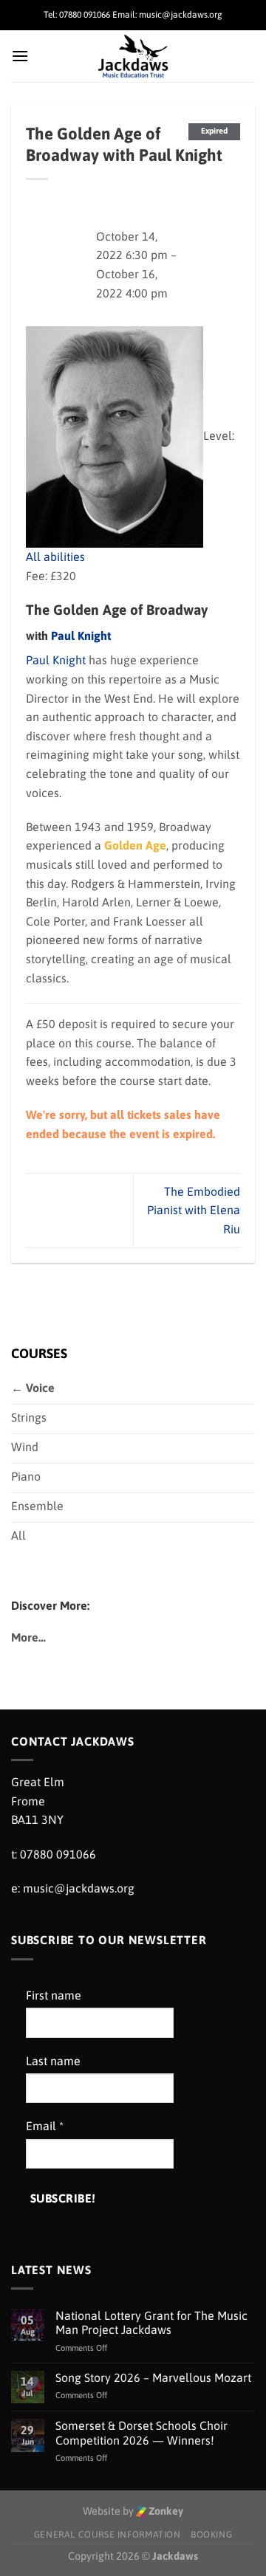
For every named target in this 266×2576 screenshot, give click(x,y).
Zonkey (165, 2511)
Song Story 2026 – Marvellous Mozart (153, 2377)
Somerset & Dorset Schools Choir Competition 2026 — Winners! (141, 2432)
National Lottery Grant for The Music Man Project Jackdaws (151, 2322)
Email (45, 2126)
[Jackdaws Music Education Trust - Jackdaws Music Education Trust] (133, 56)
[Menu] (20, 56)
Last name (53, 2061)
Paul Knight (81, 636)
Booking (211, 2535)
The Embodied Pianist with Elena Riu (194, 1210)
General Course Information (108, 2535)
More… (28, 1637)
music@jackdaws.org (79, 1888)
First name (54, 1995)
